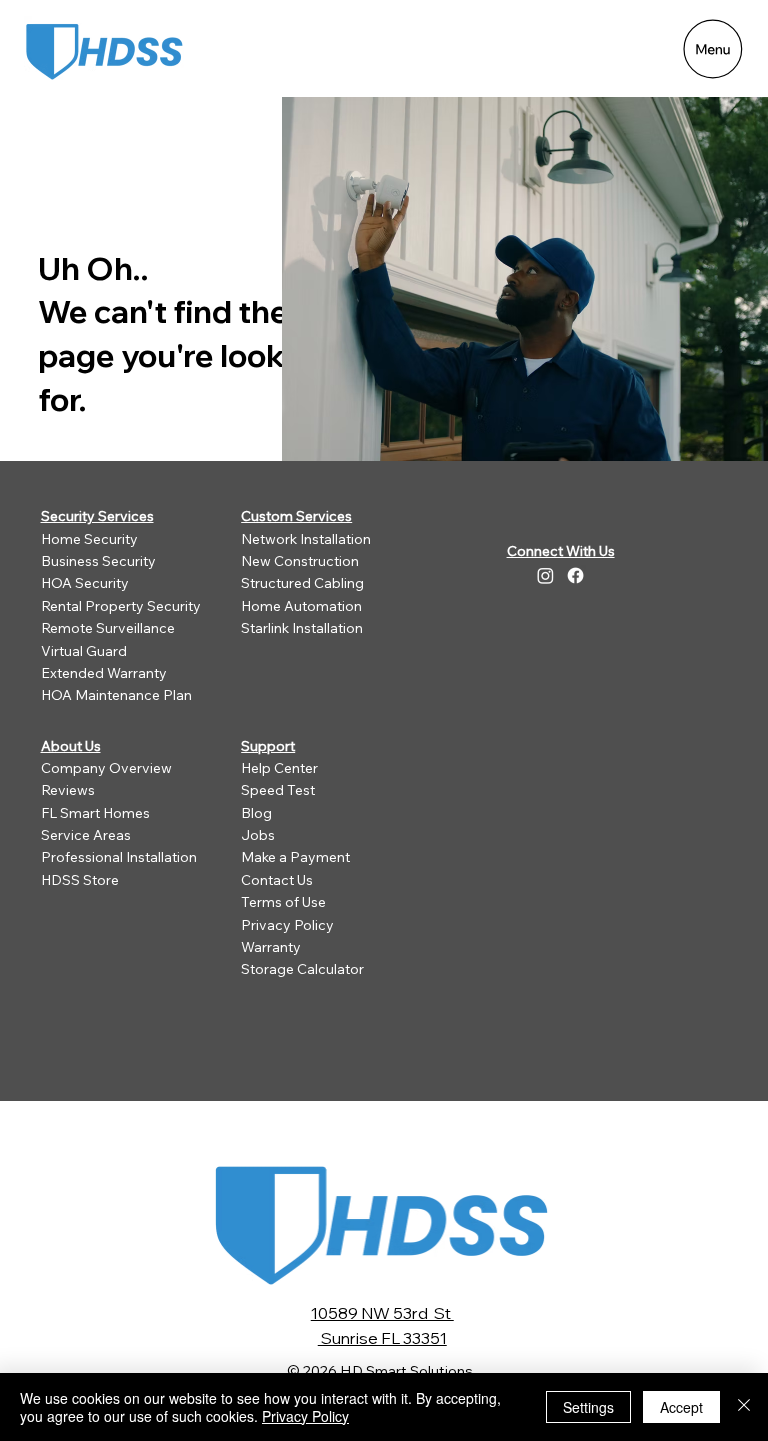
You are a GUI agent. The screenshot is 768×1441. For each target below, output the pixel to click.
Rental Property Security (121, 606)
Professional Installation (119, 857)
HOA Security (85, 583)
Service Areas (86, 835)
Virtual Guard (84, 651)
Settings (588, 1407)
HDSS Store (80, 880)
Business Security (98, 561)
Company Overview (106, 768)
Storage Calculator (302, 969)
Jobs (258, 835)
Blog (256, 813)
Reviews (68, 790)
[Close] (744, 1407)
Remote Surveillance (108, 628)
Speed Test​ (278, 790)
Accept (681, 1407)
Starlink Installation (302, 628)
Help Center (279, 768)
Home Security (89, 539)
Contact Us (277, 880)
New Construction (300, 561)
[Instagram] (545, 575)
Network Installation (306, 539)
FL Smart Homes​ (95, 813)
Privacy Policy (287, 925)
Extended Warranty (104, 673)
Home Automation (301, 606)
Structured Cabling (302, 583)
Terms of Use (283, 902)
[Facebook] (575, 575)
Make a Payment (295, 857)
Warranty (271, 947)
